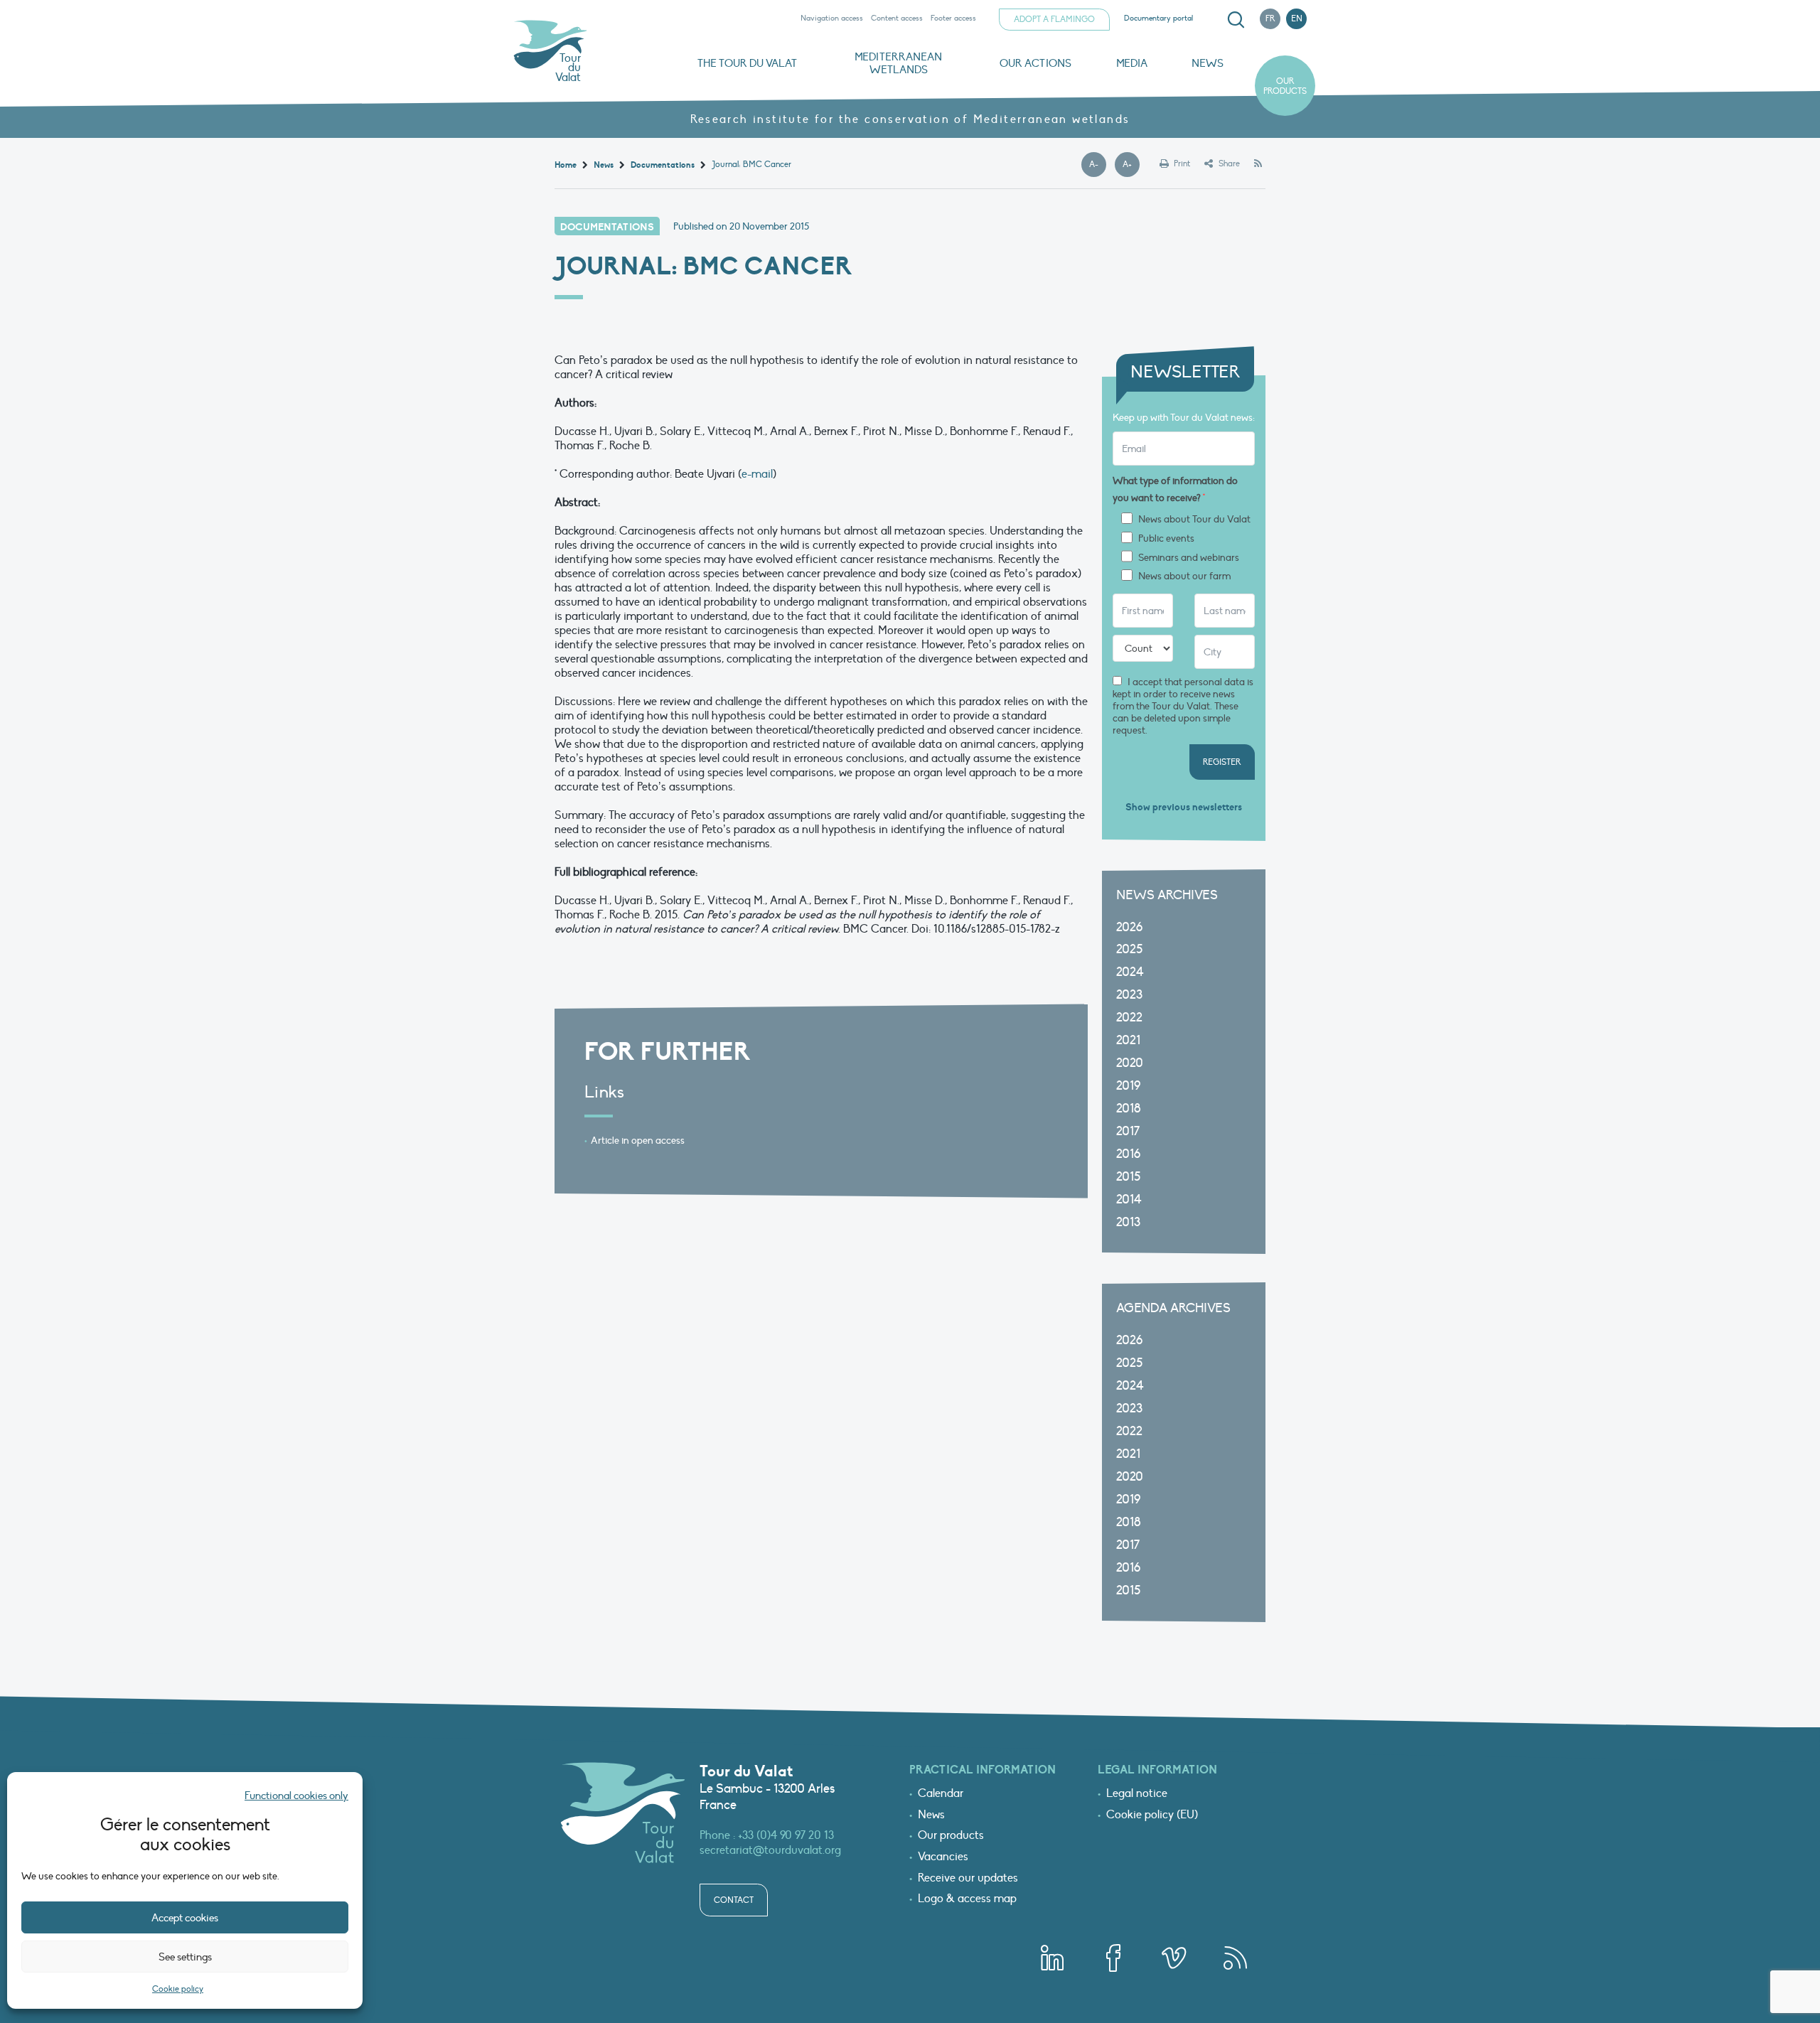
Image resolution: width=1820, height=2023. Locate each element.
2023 (1129, 995)
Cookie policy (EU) (1152, 1815)
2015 (1128, 1177)
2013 (1128, 1222)
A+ (1131, 165)
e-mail (757, 474)
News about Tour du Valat (1194, 520)
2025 (1129, 949)
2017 (1128, 1131)
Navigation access (832, 18)
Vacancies (943, 1857)
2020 (1130, 1063)
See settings (185, 1957)
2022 (1129, 1018)
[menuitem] (1233, 20)
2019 (1128, 1086)
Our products (1285, 86)
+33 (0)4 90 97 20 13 (786, 1835)
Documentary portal (1158, 18)
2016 (1128, 1154)
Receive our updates (968, 1879)
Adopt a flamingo (1054, 19)
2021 (1128, 1040)
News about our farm (1184, 576)
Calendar (941, 1794)
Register (1222, 762)
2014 (1129, 1200)
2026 (1129, 927)
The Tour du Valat (747, 63)
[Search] (1236, 20)
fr (1270, 18)
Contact (734, 1900)
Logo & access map (967, 1899)
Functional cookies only (296, 1796)
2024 (1130, 972)
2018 (1129, 1109)
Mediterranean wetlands (898, 63)
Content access (897, 18)
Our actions (1035, 63)
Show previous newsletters (1184, 807)
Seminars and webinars (1189, 558)
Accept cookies (185, 1918)
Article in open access (638, 1141)
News (1208, 63)
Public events (1166, 539)
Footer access (953, 18)
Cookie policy (178, 1989)
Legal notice (1137, 1794)
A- (1098, 165)
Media (1132, 63)
